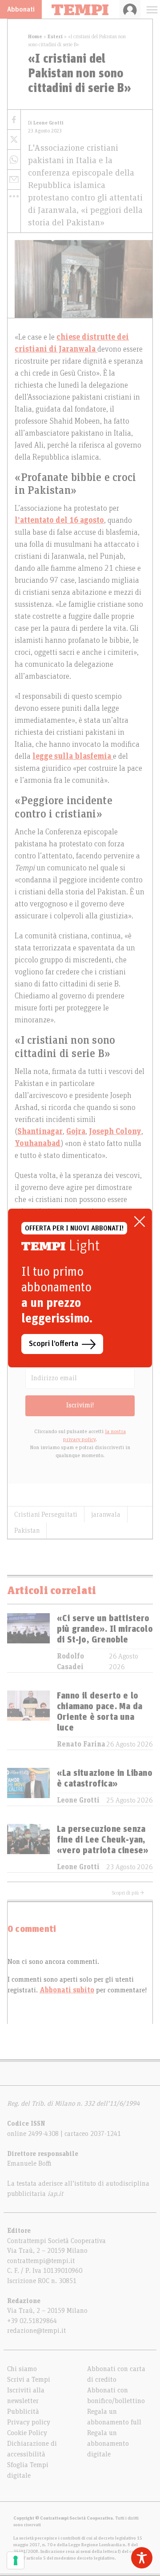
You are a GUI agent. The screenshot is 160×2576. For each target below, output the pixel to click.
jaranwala (106, 1514)
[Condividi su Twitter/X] (14, 140)
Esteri (55, 36)
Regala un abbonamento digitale (108, 2444)
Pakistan (27, 1530)
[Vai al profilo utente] (130, 9)
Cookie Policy (27, 2433)
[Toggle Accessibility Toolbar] (142, 2558)
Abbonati (21, 9)
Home (35, 36)
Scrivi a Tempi (29, 2380)
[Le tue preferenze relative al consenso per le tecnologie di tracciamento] (16, 2560)
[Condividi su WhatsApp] (14, 160)
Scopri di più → (128, 1893)
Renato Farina (81, 1744)
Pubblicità (23, 2412)
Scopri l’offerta (54, 1344)
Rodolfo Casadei (70, 1662)
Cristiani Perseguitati (46, 1514)
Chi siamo (22, 2369)
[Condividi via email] (14, 180)
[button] (14, 196)
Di (46, 123)
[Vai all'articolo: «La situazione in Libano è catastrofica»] (28, 1787)
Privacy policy (29, 2422)
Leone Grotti (78, 1800)
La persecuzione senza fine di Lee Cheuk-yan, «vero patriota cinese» (103, 1840)
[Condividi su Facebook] (14, 120)
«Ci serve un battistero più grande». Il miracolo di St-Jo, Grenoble (105, 1629)
